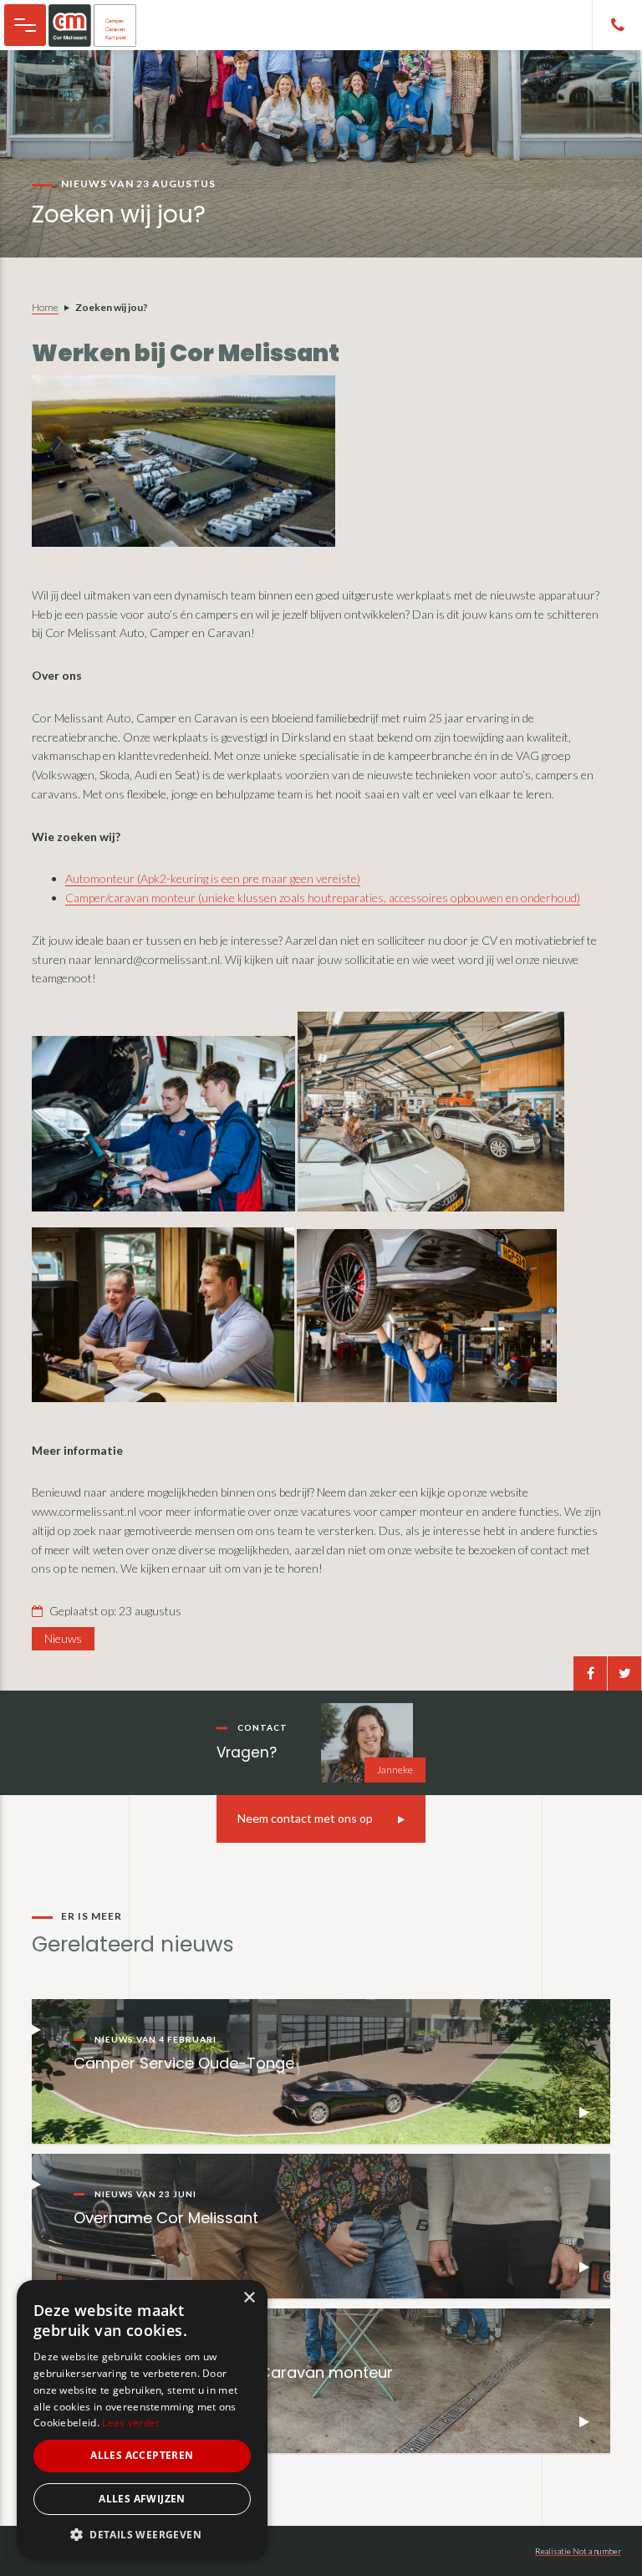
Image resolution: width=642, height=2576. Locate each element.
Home (45, 307)
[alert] (142, 2420)
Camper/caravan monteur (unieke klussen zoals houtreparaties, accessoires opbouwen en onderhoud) (323, 898)
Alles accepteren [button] (142, 2455)
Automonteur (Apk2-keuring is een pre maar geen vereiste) (213, 878)
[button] (142, 2535)
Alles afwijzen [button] (142, 2499)
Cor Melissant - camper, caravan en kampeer (101, 25)
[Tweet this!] (624, 1673)
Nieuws (63, 1638)
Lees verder (131, 2423)
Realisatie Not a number (578, 2551)
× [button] (249, 2298)
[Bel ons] (617, 25)
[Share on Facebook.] (590, 1673)
